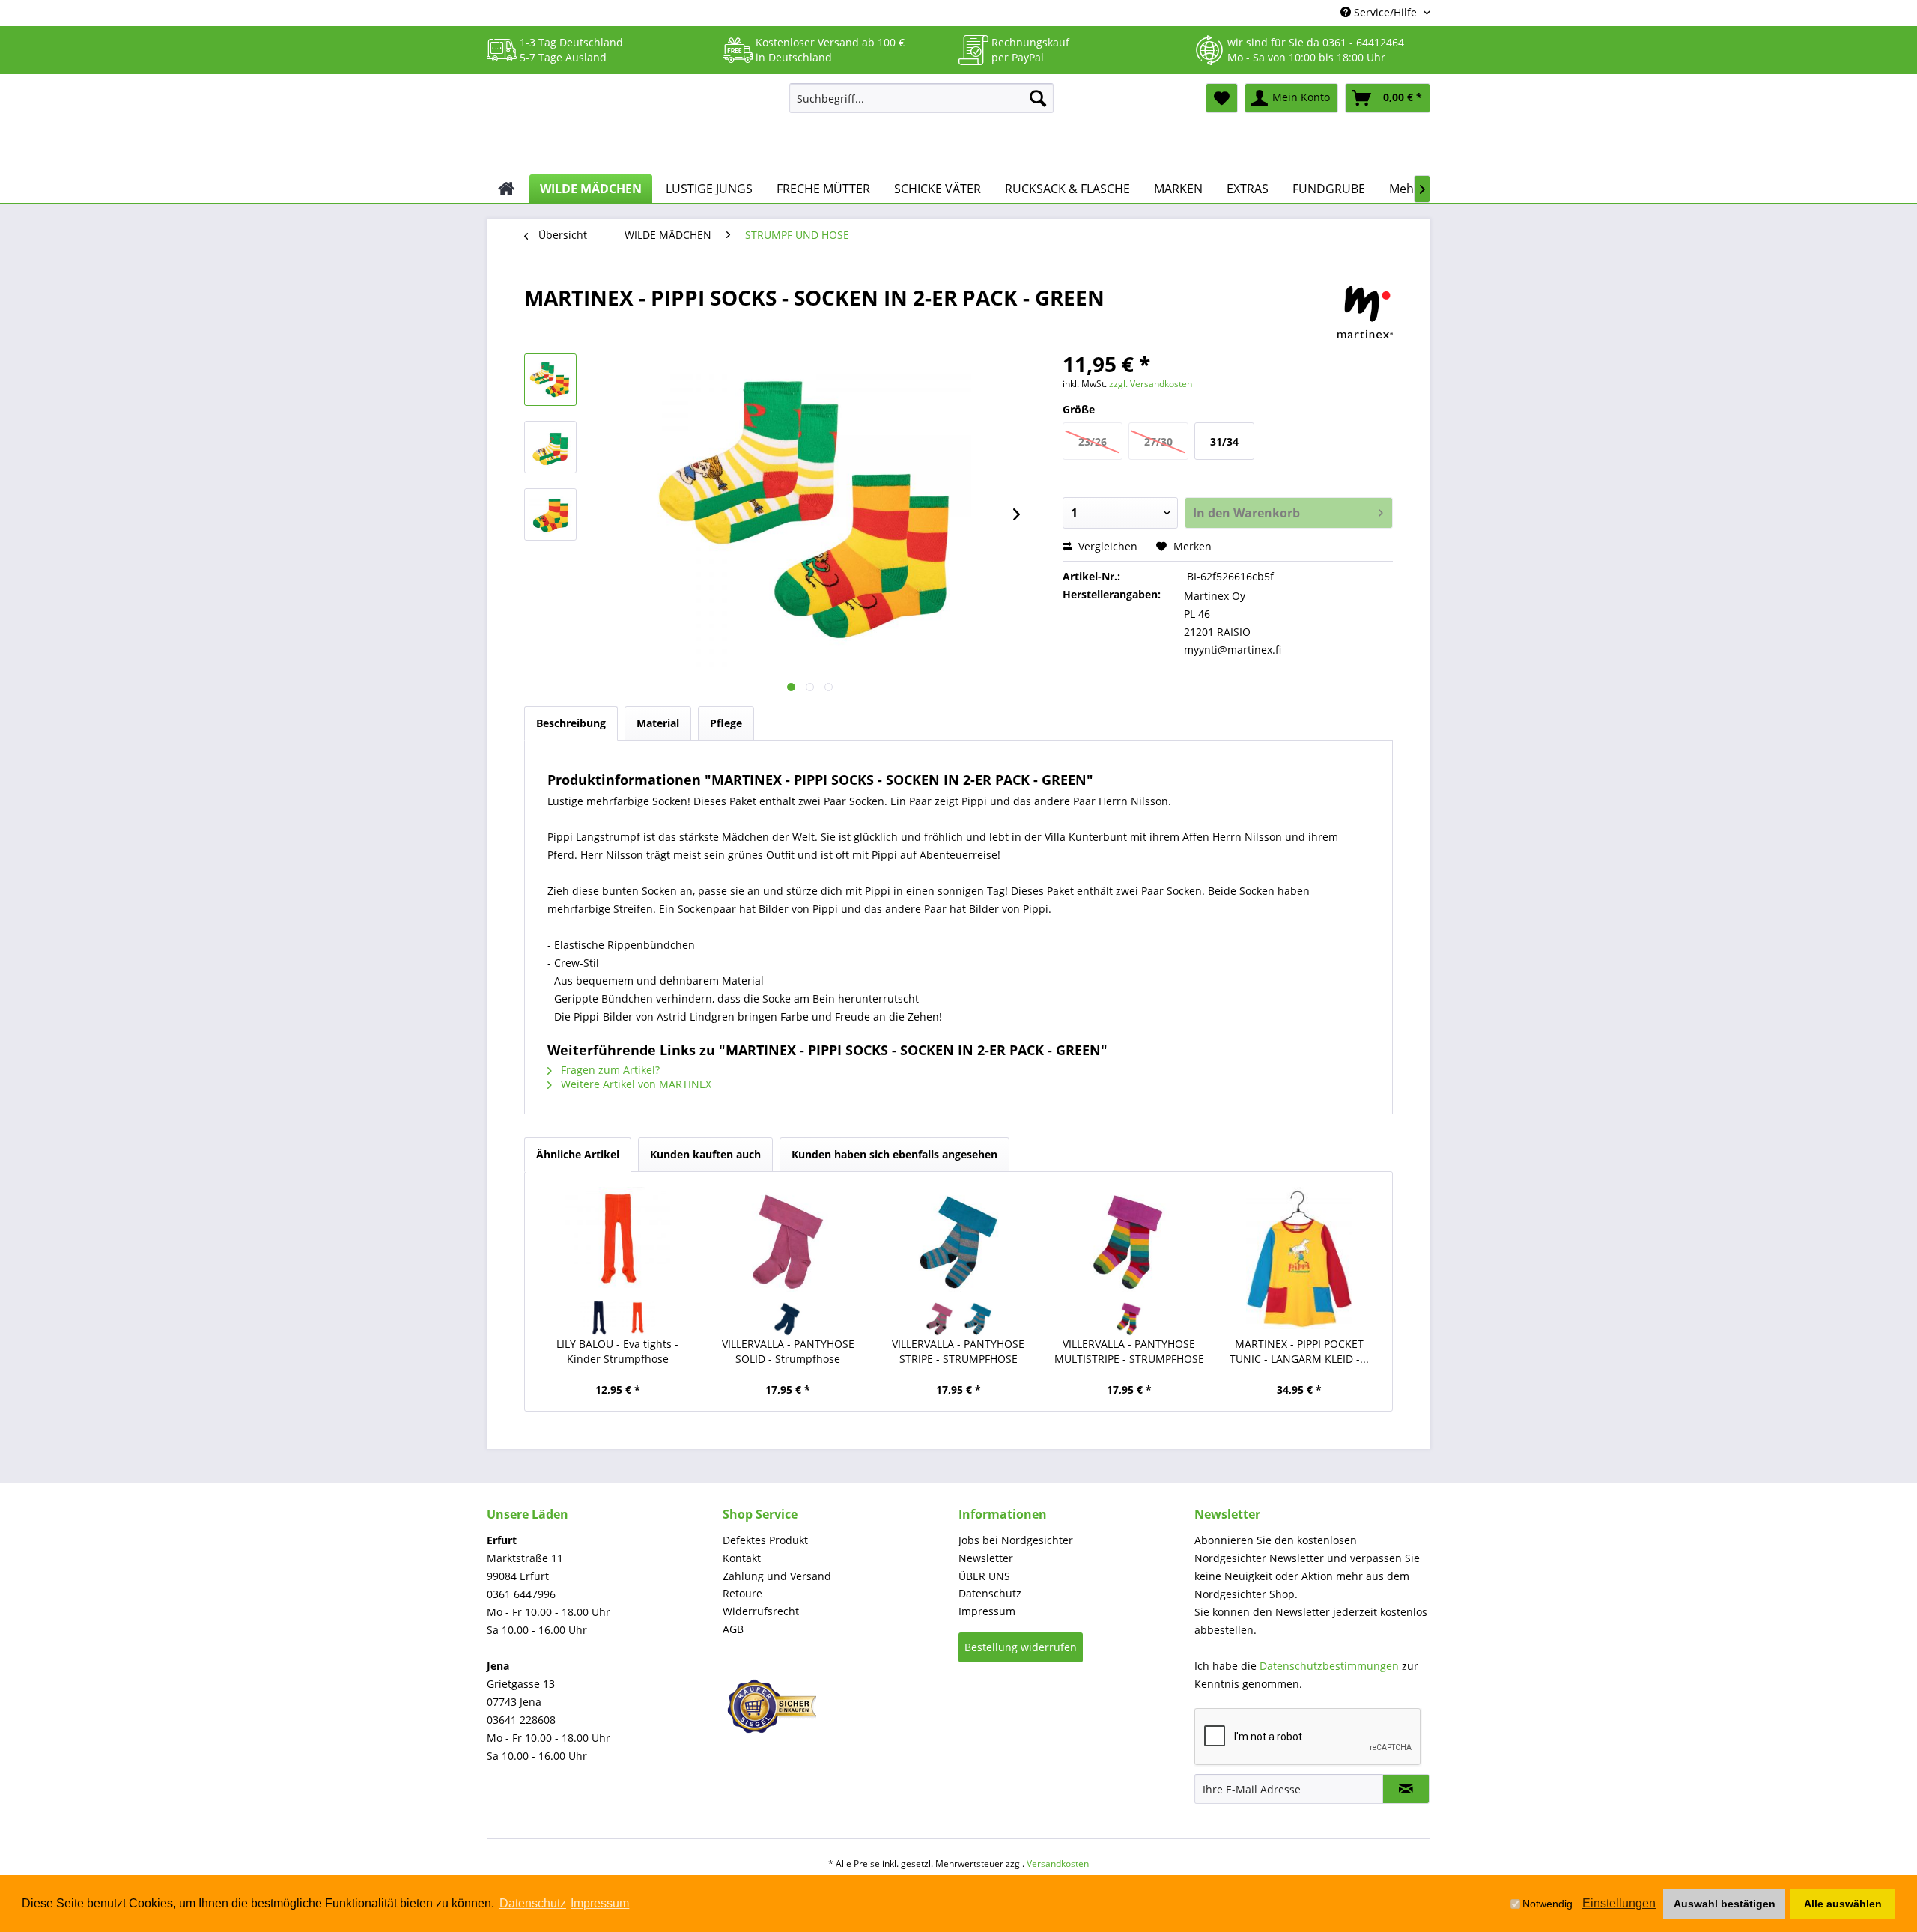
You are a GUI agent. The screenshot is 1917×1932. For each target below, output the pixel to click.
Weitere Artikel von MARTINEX (635, 1084)
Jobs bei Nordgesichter (1016, 1540)
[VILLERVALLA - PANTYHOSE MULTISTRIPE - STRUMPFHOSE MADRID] (1129, 1318)
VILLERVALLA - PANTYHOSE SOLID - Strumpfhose (788, 1351)
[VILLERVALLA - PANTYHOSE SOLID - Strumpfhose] (789, 1239)
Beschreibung (571, 723)
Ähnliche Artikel (578, 1154)
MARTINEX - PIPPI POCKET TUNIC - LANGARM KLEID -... (1299, 1351)
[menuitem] (921, 98)
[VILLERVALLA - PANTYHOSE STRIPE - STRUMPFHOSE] (958, 1239)
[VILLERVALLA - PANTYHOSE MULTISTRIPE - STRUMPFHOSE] (1129, 1239)
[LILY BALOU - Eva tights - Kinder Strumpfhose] (618, 1239)
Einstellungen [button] (1619, 1903)
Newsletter (986, 1558)
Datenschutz (990, 1593)
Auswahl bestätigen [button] (1725, 1904)
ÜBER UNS (984, 1576)
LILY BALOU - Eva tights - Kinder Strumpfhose (617, 1351)
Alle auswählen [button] (1843, 1904)
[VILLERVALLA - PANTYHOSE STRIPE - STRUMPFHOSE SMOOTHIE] (939, 1318)
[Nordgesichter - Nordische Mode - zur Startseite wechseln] (632, 125)
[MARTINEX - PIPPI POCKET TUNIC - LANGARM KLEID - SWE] (1299, 1258)
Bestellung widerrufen (1021, 1647)
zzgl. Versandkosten (1151, 384)
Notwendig (1547, 1904)
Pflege (726, 723)
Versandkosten (1058, 1863)
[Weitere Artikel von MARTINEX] (1365, 312)
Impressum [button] (600, 1903)
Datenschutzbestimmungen (1329, 1666)
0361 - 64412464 (1363, 42)
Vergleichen (1106, 546)
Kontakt (742, 1558)
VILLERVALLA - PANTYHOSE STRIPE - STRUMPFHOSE (958, 1351)
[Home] (507, 189)
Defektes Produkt (765, 1540)
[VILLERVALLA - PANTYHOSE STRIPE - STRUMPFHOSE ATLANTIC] (978, 1318)
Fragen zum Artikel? (609, 1070)
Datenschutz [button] (533, 1903)
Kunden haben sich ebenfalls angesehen (894, 1154)
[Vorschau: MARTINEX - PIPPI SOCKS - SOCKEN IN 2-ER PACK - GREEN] (550, 380)
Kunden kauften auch (705, 1154)
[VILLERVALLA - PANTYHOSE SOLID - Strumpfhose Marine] (788, 1318)
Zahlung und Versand (777, 1576)
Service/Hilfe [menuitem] (1385, 12)
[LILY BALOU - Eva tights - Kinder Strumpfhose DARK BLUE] (598, 1318)
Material (658, 723)
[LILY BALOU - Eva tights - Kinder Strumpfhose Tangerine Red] (637, 1318)
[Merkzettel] (1222, 98)
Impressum (987, 1611)
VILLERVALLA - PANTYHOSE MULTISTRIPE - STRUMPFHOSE (1129, 1351)
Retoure (742, 1593)
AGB (733, 1629)
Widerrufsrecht (761, 1611)
